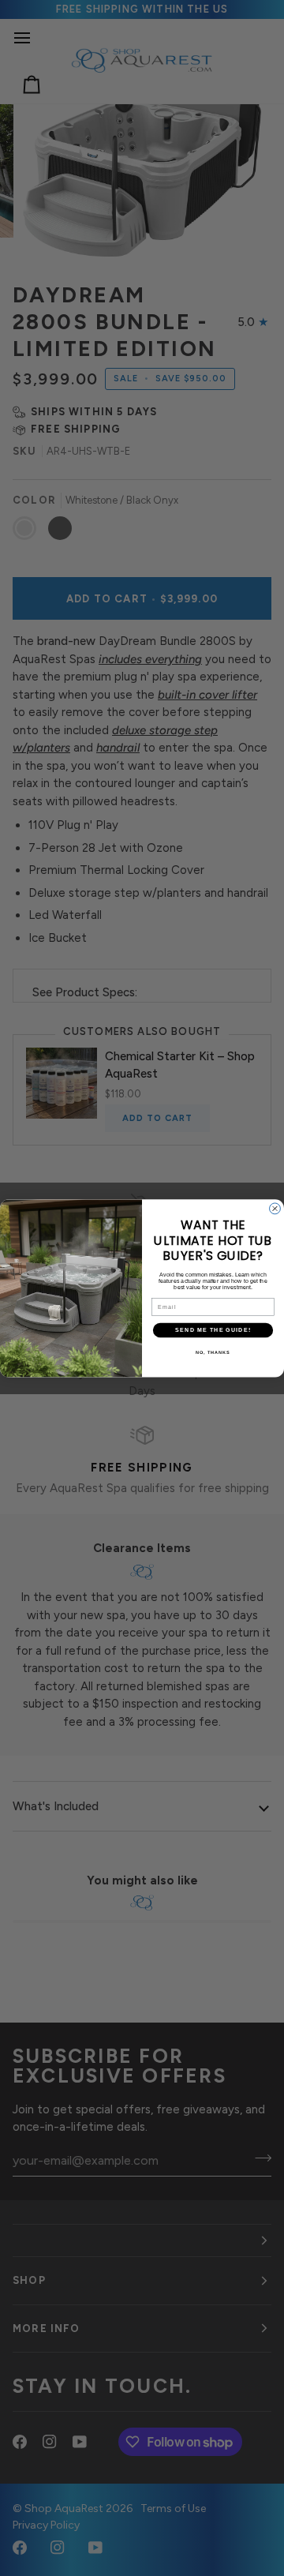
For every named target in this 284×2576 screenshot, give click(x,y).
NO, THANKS (213, 1352)
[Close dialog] (275, 1209)
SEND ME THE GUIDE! (213, 1329)
